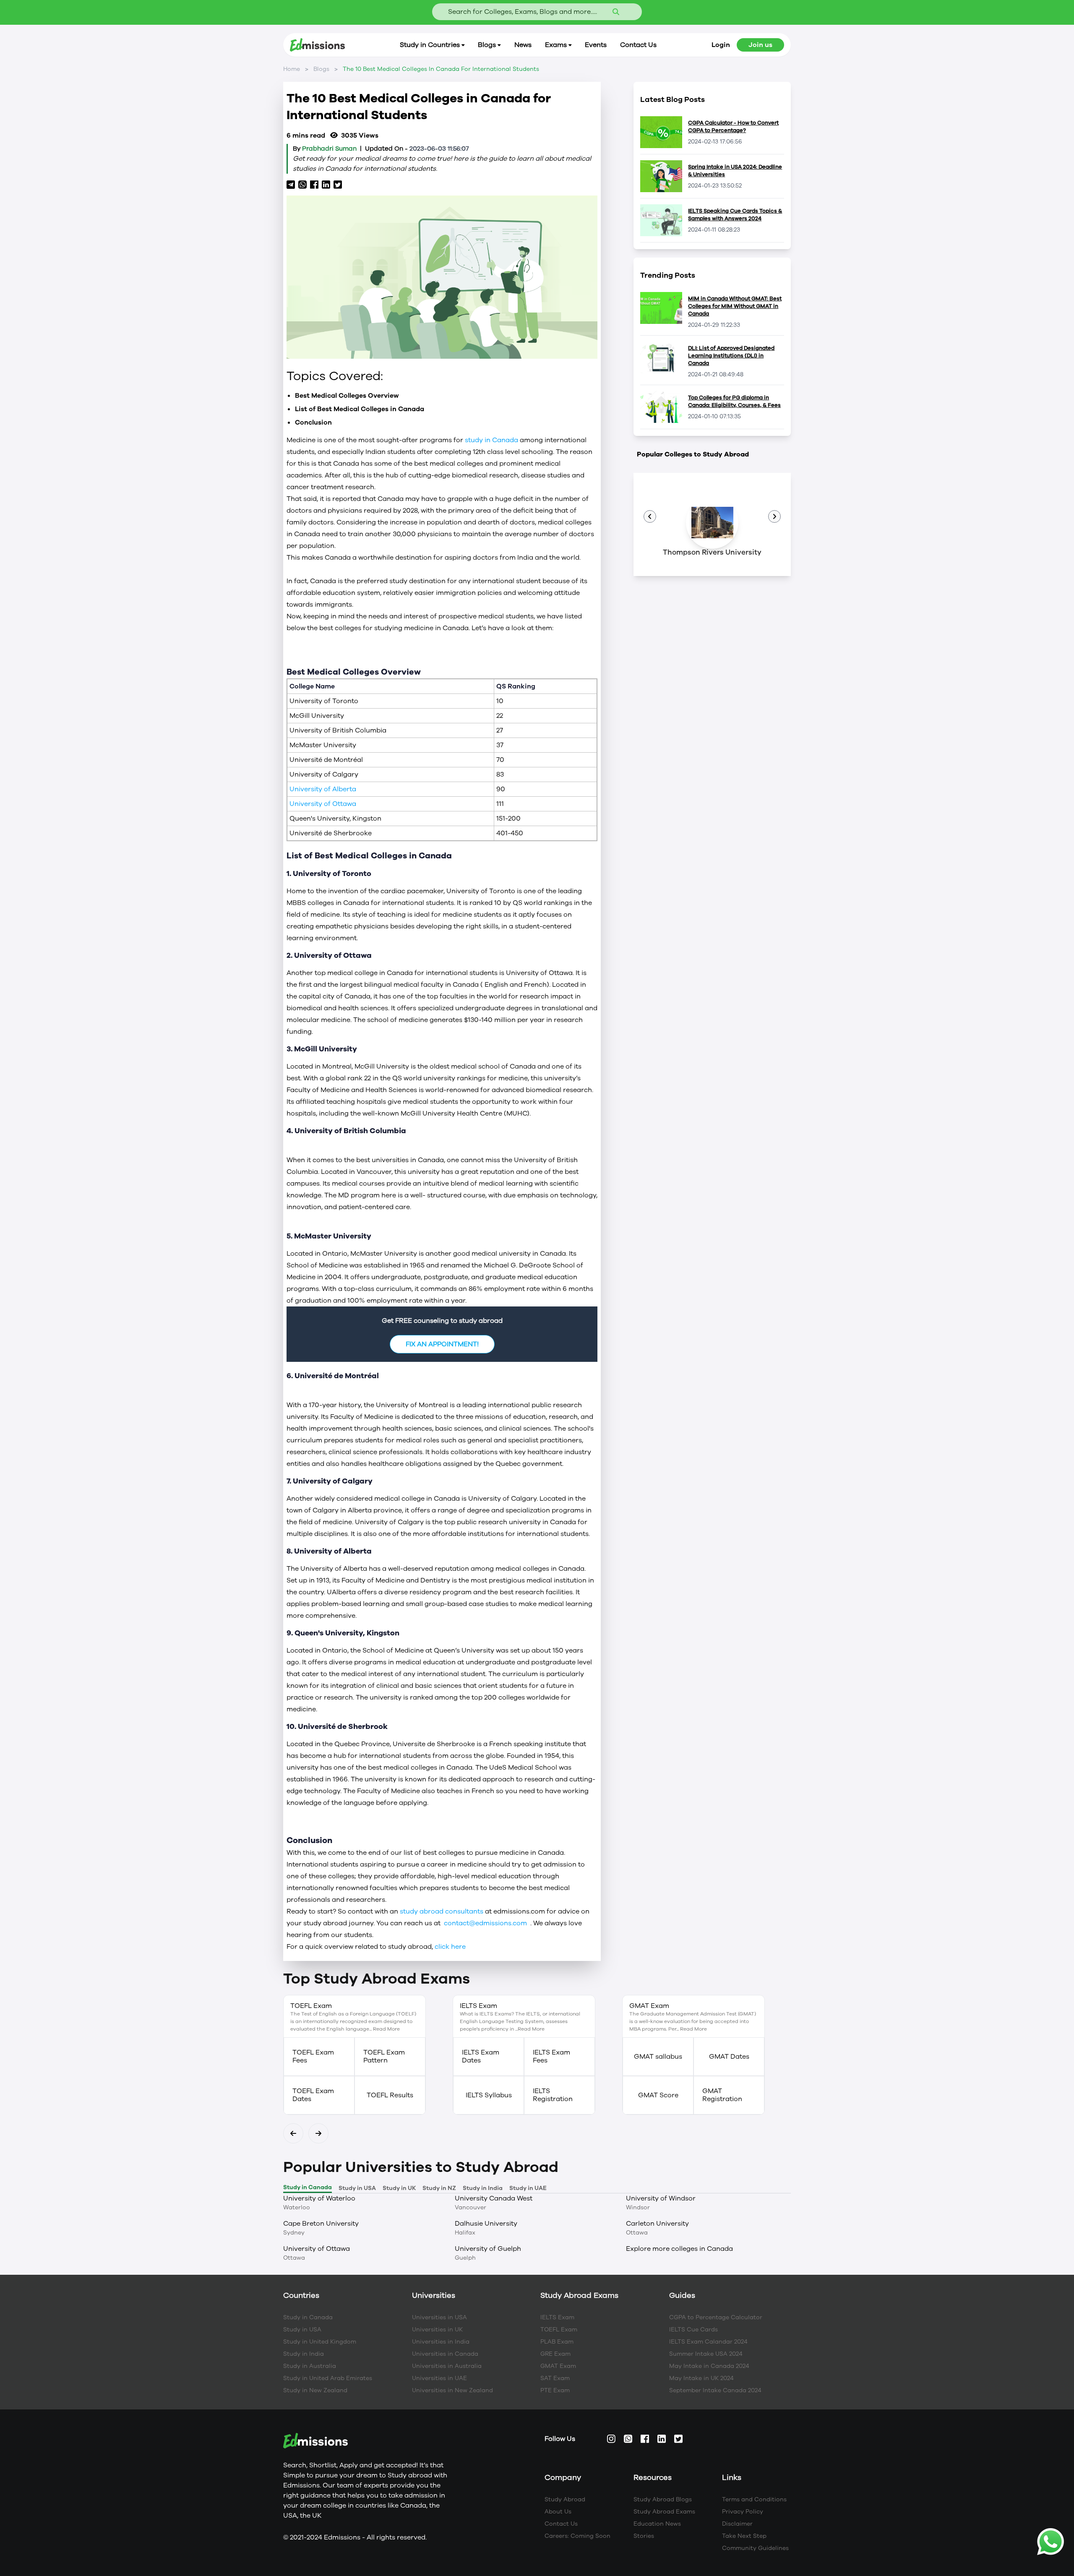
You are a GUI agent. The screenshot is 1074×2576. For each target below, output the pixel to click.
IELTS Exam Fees (551, 2057)
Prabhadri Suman (329, 149)
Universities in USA (439, 2317)
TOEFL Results (390, 2095)
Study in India (304, 2354)
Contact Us (561, 2524)
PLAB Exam (557, 2342)
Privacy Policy (743, 2512)
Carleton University (657, 2224)
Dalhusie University (486, 2224)
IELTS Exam (557, 2317)
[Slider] (774, 516)
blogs (321, 69)
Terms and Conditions (754, 2499)
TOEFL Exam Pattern (384, 2057)
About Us (558, 2512)
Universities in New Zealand (452, 2390)
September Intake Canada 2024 (715, 2390)
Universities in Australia (447, 2366)
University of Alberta (324, 789)
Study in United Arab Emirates (328, 2378)
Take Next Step (744, 2536)
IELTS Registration (553, 2095)
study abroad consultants (442, 1911)
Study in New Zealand (315, 2390)
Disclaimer (737, 2524)
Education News (657, 2524)
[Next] (293, 2133)
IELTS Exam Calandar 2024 (708, 2342)
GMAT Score (658, 2095)
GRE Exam (555, 2354)
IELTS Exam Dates (481, 2057)
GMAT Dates (729, 2057)
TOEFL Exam (559, 2330)
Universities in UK (437, 2330)
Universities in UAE (439, 2378)
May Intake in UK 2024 (701, 2378)
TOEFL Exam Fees (313, 2057)
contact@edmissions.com (485, 1923)
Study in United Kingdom (320, 2342)
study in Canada (492, 440)
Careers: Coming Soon (577, 2536)
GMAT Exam (558, 2366)
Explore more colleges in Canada (679, 2249)
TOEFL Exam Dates (313, 2095)
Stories (644, 2536)
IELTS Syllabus (489, 2095)
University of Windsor (661, 2198)
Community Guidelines (755, 2548)
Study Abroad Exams (664, 2512)
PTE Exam (555, 2390)
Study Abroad (565, 2499)
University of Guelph (488, 2249)
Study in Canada (308, 2317)
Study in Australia (310, 2366)
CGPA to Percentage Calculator (716, 2317)
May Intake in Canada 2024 (709, 2366)
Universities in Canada (445, 2354)
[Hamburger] (650, 516)
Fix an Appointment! (442, 1344)
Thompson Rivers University (712, 552)
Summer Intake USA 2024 (706, 2354)
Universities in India (441, 2342)
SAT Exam (555, 2378)
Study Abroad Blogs (663, 2499)
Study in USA (302, 2330)
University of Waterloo (319, 2198)
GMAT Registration (722, 2095)
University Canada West (494, 2198)
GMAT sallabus (658, 2057)
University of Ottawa (324, 804)
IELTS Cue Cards (693, 2330)
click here (454, 1947)
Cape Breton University (321, 2224)
